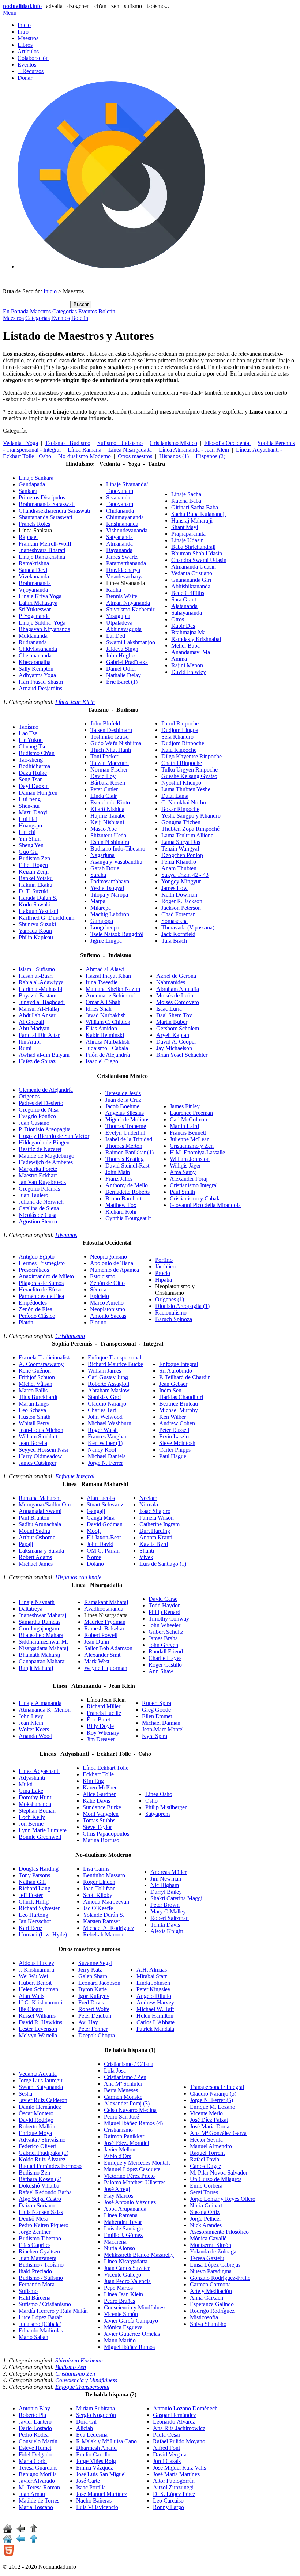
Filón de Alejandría (108, 1055)
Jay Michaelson (174, 1048)
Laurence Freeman (191, 1113)
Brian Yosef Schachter (182, 1055)
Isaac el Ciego (102, 1061)
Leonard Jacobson (99, 1983)
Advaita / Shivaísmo (42, 2140)
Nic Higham (165, 1885)
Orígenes (29, 1096)
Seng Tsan (31, 779)
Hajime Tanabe (108, 816)
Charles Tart (102, 1410)
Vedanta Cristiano (192, 573)
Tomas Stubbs (99, 1820)
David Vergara (170, 2454)
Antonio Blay (34, 2408)
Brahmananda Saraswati (47, 504)
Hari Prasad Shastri (41, 682)
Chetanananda (35, 655)
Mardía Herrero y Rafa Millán (53, 2311)
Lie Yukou (31, 740)
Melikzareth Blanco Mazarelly (139, 2255)
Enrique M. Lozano (213, 2107)
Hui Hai (28, 819)
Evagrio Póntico (37, 1116)
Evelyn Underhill (125, 1133)
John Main (118, 1172)
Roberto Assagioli (108, 1384)
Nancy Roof (102, 1450)
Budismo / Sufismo (41, 2278)
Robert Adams (35, 1557)
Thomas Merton (124, 1146)
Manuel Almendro (211, 2146)
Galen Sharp (93, 1976)
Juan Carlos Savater (127, 2268)
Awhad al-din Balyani (44, 1055)
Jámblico (165, 1266)
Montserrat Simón (211, 2245)
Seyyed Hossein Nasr (44, 1450)
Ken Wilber (105, 1443)
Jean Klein (31, 1723)
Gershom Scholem (178, 1028)
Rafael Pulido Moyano (179, 2441)
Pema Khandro (179, 862)
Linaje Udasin (187, 540)
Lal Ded (116, 636)
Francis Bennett (188, 1133)
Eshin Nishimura (110, 842)
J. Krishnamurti (36, 1970)
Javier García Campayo (131, 2321)
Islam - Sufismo (37, 969)
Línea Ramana (85, 450)
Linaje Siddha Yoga (42, 623)
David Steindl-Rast (127, 1166)
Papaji (26, 1544)
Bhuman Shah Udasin (197, 553)
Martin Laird (184, 1126)
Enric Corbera (206, 2186)
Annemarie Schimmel (111, 995)
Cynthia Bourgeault (128, 1218)
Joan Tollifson (99, 1888)
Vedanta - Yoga (20, 443)
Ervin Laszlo (174, 1436)
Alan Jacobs (101, 1498)
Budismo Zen (34, 858)
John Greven (163, 1645)
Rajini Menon (187, 665)
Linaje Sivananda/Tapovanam (127, 488)
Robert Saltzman (170, 1918)
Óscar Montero (36, 2113)
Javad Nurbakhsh (106, 1015)
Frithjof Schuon (37, 1377)
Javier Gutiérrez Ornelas (132, 2334)
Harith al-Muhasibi (40, 989)
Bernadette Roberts (127, 1192)
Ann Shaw (161, 1671)
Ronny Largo (168, 2507)
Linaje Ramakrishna (42, 557)
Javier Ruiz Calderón (43, 2100)
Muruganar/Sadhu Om (45, 1504)
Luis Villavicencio (97, 2507)
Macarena (115, 2242)
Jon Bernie (31, 1824)
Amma (179, 659)
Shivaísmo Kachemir (130, 609)
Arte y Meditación (211, 2291)
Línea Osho (159, 1794)
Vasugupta (118, 616)
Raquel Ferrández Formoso (50, 2166)
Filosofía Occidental (227, 443)
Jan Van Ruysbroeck (42, 1182)
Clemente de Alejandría (46, 1090)
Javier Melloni (120, 2149)
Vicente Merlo (206, 2113)
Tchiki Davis (165, 1925)
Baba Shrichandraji (193, 547)
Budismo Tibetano (40, 2238)
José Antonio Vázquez (130, 2202)
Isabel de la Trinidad (129, 1139)
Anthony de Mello (127, 1185)
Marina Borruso (101, 1840)
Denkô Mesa (33, 2219)
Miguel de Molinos (127, 1119)
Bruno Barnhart (123, 1198)
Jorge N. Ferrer (105, 1463)
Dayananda (119, 550)
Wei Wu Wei (33, 1976)
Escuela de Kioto (110, 802)
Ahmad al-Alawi (105, 969)
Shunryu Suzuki (37, 924)
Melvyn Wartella (38, 2035)
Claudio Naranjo (107, 1404)
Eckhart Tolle (98, 1774)
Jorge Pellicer (205, 2219)
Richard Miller (104, 1706)
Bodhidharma (34, 766)
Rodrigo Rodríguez (212, 2311)
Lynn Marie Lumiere (43, 1830)
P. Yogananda (34, 616)
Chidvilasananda (38, 649)
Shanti (147, 1551)
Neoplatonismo (108, 1309)
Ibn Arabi (30, 1042)
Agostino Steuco (38, 1221)
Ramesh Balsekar (104, 1628)
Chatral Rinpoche (182, 763)
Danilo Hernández (40, 2107)
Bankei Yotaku (36, 878)
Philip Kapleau (36, 937)
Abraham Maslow (109, 1390)
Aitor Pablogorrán (174, 2481)
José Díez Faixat (209, 2120)
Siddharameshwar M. (43, 1642)
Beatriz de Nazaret (40, 1149)
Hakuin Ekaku (35, 885)
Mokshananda (35, 1804)
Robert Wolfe (94, 2009)
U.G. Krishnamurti (40, 2002)
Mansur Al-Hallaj (39, 1009)
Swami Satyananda (41, 2087)
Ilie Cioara (31, 2009)
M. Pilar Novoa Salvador (219, 2173)
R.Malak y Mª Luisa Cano (106, 2441)
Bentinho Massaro (104, 1875)
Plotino (98, 1322)
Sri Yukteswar (35, 609)
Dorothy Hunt (35, 1797)
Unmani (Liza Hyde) (43, 1934)
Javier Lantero (35, 2422)
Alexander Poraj (189, 1179)
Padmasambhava (110, 881)
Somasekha (175, 921)
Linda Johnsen (153, 1983)
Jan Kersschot (35, 1921)
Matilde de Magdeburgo (46, 1156)
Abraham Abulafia (178, 989)
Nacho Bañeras (94, 2500)
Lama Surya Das (181, 842)
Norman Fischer (109, 770)
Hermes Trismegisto (42, 1263)
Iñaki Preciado (35, 2271)
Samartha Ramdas (40, 1622)
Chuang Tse (33, 746)
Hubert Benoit (35, 1983)
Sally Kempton (36, 669)
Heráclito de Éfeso (40, 1289)
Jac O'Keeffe (98, 1908)
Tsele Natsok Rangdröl (117, 934)
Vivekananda (34, 576)
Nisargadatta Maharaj (43, 1648)
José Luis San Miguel (101, 2474)
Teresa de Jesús (123, 1093)
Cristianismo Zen (75, 2374)
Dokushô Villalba (39, 2186)
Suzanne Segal (95, 1963)
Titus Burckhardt (38, 1397)
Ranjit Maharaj (36, 1668)
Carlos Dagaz (206, 2166)
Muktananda (33, 636)
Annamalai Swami (40, 1511)
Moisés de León (175, 995)
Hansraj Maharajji (192, 521)
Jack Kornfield (178, 934)
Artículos (28, 51)
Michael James (36, 1564)
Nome (94, 1557)
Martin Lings (34, 1404)
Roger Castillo (165, 1665)
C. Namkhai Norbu (184, 802)
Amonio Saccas (108, 1316)
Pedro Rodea (34, 2435)
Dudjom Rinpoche (183, 743)
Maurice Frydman (105, 1622)
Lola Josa (115, 2070)
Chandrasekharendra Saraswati (54, 511)
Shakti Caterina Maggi (176, 1898)
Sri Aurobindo (176, 1371)
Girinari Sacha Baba (195, 507)
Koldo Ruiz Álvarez (42, 2159)
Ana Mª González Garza (218, 2133)
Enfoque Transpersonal (115, 1357)
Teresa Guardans (38, 2468)
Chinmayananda (125, 517)
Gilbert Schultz (166, 1632)
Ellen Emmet (157, 1716)
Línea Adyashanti (39, 1771)
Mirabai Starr (152, 1976)
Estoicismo (103, 1276)
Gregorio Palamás (39, 1189)
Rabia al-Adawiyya (41, 982)
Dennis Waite (122, 596)
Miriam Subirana (95, 2408)
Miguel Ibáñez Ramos (133, 2123)
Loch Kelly (32, 1817)
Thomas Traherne (126, 1126)
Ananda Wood (35, 1736)
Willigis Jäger (185, 1166)
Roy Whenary (103, 1733)
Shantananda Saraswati (45, 517)
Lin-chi (27, 832)
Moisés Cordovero (178, 1002)
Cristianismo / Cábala (129, 2064)
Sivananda (118, 497)
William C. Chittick (108, 1022)
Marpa (98, 901)
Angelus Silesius (125, 1113)
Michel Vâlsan (35, 1384)
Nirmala (149, 1504)
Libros (25, 45)
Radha (114, 590)
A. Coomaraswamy (41, 1364)
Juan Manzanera (37, 2258)
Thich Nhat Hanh (111, 750)
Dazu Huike (33, 773)
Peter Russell (174, 1430)
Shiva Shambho (208, 2324)
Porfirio (164, 1260)
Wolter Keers (34, 1729)
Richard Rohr (121, 1212)
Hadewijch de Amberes (46, 1162)
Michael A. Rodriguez (109, 1928)
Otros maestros (135, 456)
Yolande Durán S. (104, 1915)
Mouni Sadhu (34, 1531)
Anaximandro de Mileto (46, 1276)
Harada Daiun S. (38, 898)
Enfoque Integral (179, 1364)
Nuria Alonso (119, 2248)
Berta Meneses (121, 2090)
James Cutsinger (37, 1463)
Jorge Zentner (35, 2232)
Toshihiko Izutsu (110, 737)
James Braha (163, 1638)
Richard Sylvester (39, 1908)
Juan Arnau (32, 2494)
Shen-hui (29, 806)
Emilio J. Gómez (123, 2235)
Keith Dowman (179, 895)
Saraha (98, 875)
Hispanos (66, 1235)
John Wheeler (164, 1625)
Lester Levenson (38, 2029)
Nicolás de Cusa (37, 1215)
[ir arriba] (34, 2531)
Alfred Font (166, 2448)
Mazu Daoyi (33, 812)
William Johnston (190, 1159)
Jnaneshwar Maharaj (42, 1615)
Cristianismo (70, 1336)
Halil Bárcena (35, 2298)
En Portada (16, 311)
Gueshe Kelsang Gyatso (189, 776)
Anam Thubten (179, 868)
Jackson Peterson (181, 908)
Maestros (28, 38)
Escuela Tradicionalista (45, 1357)
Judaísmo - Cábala (107, 1048)
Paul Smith (182, 1192)
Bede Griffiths (188, 593)
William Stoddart (38, 1436)
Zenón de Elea (35, 1309)
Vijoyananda (33, 590)
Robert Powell (101, 1635)
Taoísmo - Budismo (68, 443)
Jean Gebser (173, 1384)
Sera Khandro (177, 737)
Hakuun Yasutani (38, 911)
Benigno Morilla (38, 2474)
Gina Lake (31, 1791)
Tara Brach (174, 941)
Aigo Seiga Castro (40, 2199)
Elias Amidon (101, 1028)
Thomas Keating (125, 1159)
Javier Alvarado (37, 2481)
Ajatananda (184, 606)
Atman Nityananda (128, 603)
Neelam (148, 1498)
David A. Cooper (176, 1042)
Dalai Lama (175, 796)
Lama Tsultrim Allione (187, 835)
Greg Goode (156, 1710)
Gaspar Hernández (175, 2415)
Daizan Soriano (37, 2205)
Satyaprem (157, 1814)
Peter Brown (165, 1905)
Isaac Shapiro (155, 1511)
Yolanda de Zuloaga (213, 2251)
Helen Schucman (38, 1989)
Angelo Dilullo (154, 1996)
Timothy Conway (169, 1619)
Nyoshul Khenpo (181, 783)
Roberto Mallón (37, 2126)
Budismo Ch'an (37, 753)
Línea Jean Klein (75, 702)
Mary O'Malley (168, 1911)
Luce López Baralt (40, 2317)
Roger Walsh (103, 1430)
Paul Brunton (34, 1518)
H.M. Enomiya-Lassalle (197, 1152)
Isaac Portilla (91, 2487)
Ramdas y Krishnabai (196, 639)
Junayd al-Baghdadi (42, 1002)
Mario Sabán (33, 2337)
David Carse (163, 1599)
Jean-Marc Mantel (163, 1729)
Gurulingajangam (39, 1628)
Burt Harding (155, 1531)
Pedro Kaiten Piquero (44, 2225)
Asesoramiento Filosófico (219, 2232)
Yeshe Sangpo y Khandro (191, 816)
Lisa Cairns (96, 1869)
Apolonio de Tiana (112, 1263)
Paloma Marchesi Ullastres (135, 2182)
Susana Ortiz (205, 2212)
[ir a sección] (20, 2531)
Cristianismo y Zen (192, 1146)
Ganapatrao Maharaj (42, 1661)
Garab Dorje (105, 868)
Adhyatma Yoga (37, 675)
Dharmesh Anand (96, 2448)
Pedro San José (121, 2117)
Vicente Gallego (123, 2275)
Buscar (81, 304)
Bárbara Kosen (108, 783)
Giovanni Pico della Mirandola (205, 1205)
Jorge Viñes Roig (96, 2461)
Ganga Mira (101, 1518)
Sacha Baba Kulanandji (198, 514)
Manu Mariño (120, 2340)
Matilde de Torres (39, 2500)
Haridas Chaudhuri (181, 1397)
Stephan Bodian (37, 1811)
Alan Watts (31, 1996)
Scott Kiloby (98, 1895)
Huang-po (30, 825)
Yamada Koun (35, 931)
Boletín (107, 311)
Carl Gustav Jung (108, 1377)
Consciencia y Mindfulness (135, 2307)
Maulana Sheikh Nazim (113, 989)
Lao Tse (28, 733)
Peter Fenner (93, 2029)
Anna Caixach (207, 2298)
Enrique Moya (35, 2133)
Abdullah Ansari (38, 1015)
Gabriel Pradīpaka (127, 662)
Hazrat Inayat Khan (108, 976)
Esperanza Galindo (212, 2304)
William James (104, 1371)
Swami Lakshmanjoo (131, 642)
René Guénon (35, 1371)
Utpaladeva (119, 623)
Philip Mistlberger (166, 1807)
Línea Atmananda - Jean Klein (194, 450)
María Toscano (36, 2507)
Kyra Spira (155, 1736)
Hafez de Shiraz (37, 1061)
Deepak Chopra (97, 2035)
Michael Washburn (110, 1423)
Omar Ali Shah (103, 1002)
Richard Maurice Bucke (115, 1364)
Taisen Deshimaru (111, 730)
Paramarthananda (126, 563)
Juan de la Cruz (123, 1100)
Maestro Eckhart (38, 1175)
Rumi (25, 1048)
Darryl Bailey (166, 1892)
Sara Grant (184, 599)
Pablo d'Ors (117, 2156)
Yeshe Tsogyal (107, 888)
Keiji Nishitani (107, 822)
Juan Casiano (34, 1123)
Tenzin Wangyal (180, 848)
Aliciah (85, 2428)
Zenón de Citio (107, 1283)
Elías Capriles (35, 2245)
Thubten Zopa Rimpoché (190, 829)
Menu (10, 13)
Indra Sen (170, 1390)
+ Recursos (31, 71)
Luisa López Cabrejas (215, 2265)
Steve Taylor (97, 1827)
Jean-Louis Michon (41, 1430)
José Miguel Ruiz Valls (179, 2468)
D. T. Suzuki (33, 891)
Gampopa (102, 921)
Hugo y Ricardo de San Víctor (54, 1136)
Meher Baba (185, 646)
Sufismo (28, 2291)
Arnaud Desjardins (40, 688)
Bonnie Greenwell (40, 1837)
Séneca (98, 1289)
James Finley (185, 1106)
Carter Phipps (175, 1450)
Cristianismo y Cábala (195, 1198)
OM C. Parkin (103, 1551)
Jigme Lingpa (106, 941)
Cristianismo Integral (194, 1185)
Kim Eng (93, 1781)
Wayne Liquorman (106, 1668)
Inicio (24, 25)
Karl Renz (31, 1928)
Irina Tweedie (102, 982)
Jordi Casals (167, 2461)
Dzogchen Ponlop (182, 855)
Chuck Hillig (34, 1902)
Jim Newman (166, 1879)
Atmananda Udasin (194, 567)
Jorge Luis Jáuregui (41, 2080)
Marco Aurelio (107, 1303)
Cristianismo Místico (173, 443)
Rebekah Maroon (103, 1934)
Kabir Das (183, 626)
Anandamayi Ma (191, 652)
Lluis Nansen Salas (41, 2212)
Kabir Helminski (105, 1035)
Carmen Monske (123, 2097)
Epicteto (100, 1296)
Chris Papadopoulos (106, 1834)
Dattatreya (31, 1609)
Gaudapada (32, 484)
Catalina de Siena (39, 1208)
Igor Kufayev (94, 1996)
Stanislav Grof (104, 1397)
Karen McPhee (100, 1787)
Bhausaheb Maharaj (42, 1635)
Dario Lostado (35, 2428)
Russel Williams (37, 2016)
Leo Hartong (33, 1915)
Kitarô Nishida (107, 809)
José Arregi (117, 2189)
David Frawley (189, 672)
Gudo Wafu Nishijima (116, 743)
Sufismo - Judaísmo (120, 443)
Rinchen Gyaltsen (39, 2251)
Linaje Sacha (186, 494)
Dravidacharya (123, 570)
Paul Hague (173, 1456)
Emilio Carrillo (93, 2454)
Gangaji (96, 1511)
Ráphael (28, 537)
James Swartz (122, 557)
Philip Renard (164, 1612)
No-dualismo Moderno (85, 456)
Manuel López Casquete (132, 2169)
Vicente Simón (121, 2314)
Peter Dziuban (95, 2016)
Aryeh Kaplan (173, 1035)
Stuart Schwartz (105, 1504)
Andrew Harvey (155, 2002)
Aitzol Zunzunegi (173, 2487)
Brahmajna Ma (188, 632)
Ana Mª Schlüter (123, 2084)
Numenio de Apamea (115, 1270)
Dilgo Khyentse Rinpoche (192, 756)
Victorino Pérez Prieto (129, 2176)
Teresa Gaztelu (207, 2258)
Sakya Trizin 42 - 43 (185, 875)
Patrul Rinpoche (180, 723)
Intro (23, 32)
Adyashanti (32, 1778)
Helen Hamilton (155, 2016)
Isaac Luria (169, 1009)
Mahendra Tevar (123, 2222)
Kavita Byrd (154, 1544)
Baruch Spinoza (174, 1319)
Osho (151, 1801)
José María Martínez (176, 2474)
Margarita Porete (38, 1169)
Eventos (27, 65)
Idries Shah (99, 1009)
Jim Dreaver (101, 1739)
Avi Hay (88, 2022)
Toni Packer (104, 756)
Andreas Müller (168, 1872)
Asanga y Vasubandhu (116, 862)
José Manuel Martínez (102, 2494)
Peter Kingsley (153, 1989)
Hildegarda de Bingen (44, 1142)
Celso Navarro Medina (130, 2110)
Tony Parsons (34, 1875)
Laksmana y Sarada (41, 1551)
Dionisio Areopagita (182, 1306)
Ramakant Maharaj (106, 1602)
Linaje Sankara (36, 478)
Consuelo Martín (38, 2441)
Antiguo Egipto (37, 1257)
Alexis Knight (167, 1931)
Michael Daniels (107, 1456)
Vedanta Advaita (38, 2074)
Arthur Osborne (37, 1537)
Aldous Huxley (36, 1963)
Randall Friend (166, 1651)
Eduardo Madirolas (41, 2330)
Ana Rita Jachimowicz (179, 2428)
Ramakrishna (34, 563)
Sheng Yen (31, 845)
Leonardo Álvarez (174, 2422)
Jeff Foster (31, 1895)
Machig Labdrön (110, 914)
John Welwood (105, 1417)
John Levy (31, 1716)
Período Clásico (37, 1316)
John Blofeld (105, 723)
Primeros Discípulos (42, 497)
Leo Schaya (32, 1410)
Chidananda (120, 511)
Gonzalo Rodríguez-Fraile (220, 2278)
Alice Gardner (99, 1794)
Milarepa (101, 908)
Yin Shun (30, 839)
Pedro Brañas (119, 2301)
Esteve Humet (35, 2448)
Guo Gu (28, 852)
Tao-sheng (31, 760)
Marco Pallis (33, 1390)
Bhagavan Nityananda (44, 629)
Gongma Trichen (181, 822)
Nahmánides (171, 982)
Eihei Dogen (33, 865)
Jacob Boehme (122, 1106)
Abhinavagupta (124, 629)
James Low (175, 888)
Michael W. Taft (155, 2009)
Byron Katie (93, 1989)
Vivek (146, 1557)
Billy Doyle (100, 1726)
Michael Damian (161, 1723)
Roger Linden (99, 1882)
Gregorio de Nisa (39, 1110)
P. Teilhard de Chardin (185, 1377)
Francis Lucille (104, 1713)
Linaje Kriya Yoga (40, 596)
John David (100, 1544)
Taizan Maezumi (110, 763)
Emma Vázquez (95, 2468)
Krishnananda (122, 524)
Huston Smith (35, 1417)
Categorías (37, 318)
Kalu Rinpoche (179, 750)
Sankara (28, 491)
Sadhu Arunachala (40, 1524)
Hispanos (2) (211, 456)
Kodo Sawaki (35, 904)
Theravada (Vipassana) (188, 927)
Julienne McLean (190, 1139)
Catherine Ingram (160, 1524)
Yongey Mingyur (181, 881)
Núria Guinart (206, 2205)
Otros (178, 619)
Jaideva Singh (122, 649)
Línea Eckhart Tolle (106, 1768)
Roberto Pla (32, 2415)
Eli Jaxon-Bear (104, 1537)
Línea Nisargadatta (130, 450)
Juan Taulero (33, 1195)
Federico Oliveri (37, 2146)
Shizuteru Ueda (108, 835)
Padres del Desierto (41, 1103)
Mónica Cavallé (208, 2238)
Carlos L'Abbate (155, 2022)
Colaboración (33, 58)
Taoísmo (29, 727)
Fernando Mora (37, 2284)
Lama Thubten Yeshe (186, 789)
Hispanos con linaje (78, 1577)
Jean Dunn (97, 1642)
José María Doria (210, 2126)
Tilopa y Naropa (109, 895)
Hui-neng (30, 799)
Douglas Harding (39, 1869)
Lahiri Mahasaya (38, 603)
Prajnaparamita (188, 534)
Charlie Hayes (165, 1658)
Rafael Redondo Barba (45, 2192)
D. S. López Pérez (174, 2494)
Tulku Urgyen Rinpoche (190, 770)
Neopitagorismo (108, 1257)
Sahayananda (187, 613)
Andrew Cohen (177, 1423)
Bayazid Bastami (38, 995)
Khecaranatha (35, 662)
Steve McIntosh (177, 1443)
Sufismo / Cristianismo (45, 2304)
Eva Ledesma (92, 2435)
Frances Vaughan (108, 1436)
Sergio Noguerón (96, 2415)
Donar (25, 78)
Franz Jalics (119, 1179)
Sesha (25, 2094)
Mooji (94, 1531)
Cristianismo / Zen (125, 2077)
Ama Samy (183, 1172)
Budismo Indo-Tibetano (118, 848)
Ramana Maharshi (40, 1498)
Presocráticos (34, 1270)
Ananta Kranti (156, 1537)
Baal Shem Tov (174, 1015)
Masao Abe (104, 829)
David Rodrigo (36, 2120)
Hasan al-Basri (36, 976)
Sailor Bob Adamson (108, 1648)
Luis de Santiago (163, 1564)
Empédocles (33, 1303)
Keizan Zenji (34, 872)
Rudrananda (33, 642)
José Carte (88, 2481)
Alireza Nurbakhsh (108, 1042)
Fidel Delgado (35, 2454)
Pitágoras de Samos (41, 1283)
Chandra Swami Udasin (199, 560)
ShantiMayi (185, 527)
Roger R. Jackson (182, 901)
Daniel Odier (121, 669)
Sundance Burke (102, 1807)
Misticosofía (204, 2317)
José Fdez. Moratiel (126, 2143)
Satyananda (119, 537)
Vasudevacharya (125, 576)
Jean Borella (33, 1443)
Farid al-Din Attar (39, 1035)
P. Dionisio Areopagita (45, 1129)
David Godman (105, 1524)
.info (22, 6)
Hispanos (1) (174, 456)
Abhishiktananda (191, 586)
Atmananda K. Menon (45, 1710)
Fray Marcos (119, 2196)
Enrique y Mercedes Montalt (137, 2163)
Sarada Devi (33, 570)
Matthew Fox (121, 1205)
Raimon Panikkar (130, 1152)
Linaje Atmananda (40, 1703)
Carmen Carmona (210, 2284)
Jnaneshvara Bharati (42, 550)
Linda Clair (104, 796)
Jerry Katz (90, 1970)
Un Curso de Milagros (216, 2179)
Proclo (163, 1273)
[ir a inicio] (7, 2531)
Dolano (95, 1564)
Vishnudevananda (127, 530)
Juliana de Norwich (41, 1202)
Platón (26, 1322)
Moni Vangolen (101, 1814)
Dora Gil (86, 2422)
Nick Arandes (206, 2225)
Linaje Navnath (37, 1602)
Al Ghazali (31, 1022)
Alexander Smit (102, 1655)
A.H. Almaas (152, 1970)
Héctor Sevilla (206, 2140)
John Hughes (121, 655)
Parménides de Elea (41, 1296)
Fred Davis (91, 2002)
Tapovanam (120, 504)
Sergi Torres (204, 2192)
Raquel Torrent (207, 2153)
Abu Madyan (34, 1028)
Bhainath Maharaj (39, 1655)
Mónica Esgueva (123, 2327)
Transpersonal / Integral (217, 2087)
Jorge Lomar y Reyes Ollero (223, 2199)
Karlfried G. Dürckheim (46, 918)
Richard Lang (35, 1888)
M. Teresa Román (39, 2487)
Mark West (97, 1661)
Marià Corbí (33, 2461)
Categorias (65, 311)
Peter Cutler (104, 789)
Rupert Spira (157, 1703)
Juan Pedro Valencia (127, 2281)
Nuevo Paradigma (211, 2271)
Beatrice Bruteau (179, 1404)
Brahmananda (35, 583)
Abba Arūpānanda (125, 2209)
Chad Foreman (179, 914)
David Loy (103, 776)
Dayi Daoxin (34, 786)
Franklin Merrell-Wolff (45, 544)
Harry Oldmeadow (40, 1456)
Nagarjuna (102, 855)
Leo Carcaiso (168, 2500)
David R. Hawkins (40, 2022)
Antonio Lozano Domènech (185, 2408)
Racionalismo (171, 1312)
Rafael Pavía (205, 2159)
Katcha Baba (186, 501)
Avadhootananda (104, 1609)
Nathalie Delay (123, 675)
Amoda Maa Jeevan (106, 1902)
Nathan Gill (32, 1882)
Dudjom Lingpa (180, 730)
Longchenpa (105, 927)
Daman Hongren (38, 793)
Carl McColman (188, 1119)
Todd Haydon (165, 1605)
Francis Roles (34, 524)
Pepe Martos (118, 2288)
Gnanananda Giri (191, 580)
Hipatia (164, 1280)
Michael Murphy (179, 1410)
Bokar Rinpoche (180, 809)
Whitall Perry (34, 1423)
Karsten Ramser (102, 1921)
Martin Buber (172, 1022)
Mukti (26, 1784)
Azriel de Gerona (176, 976)
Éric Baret (122, 682)
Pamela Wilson (157, 1518)
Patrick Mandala (155, 2029)
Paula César (167, 2435)
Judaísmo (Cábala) (40, 2324)
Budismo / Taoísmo (41, 2265)
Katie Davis (96, 1801)
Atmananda (119, 544)
